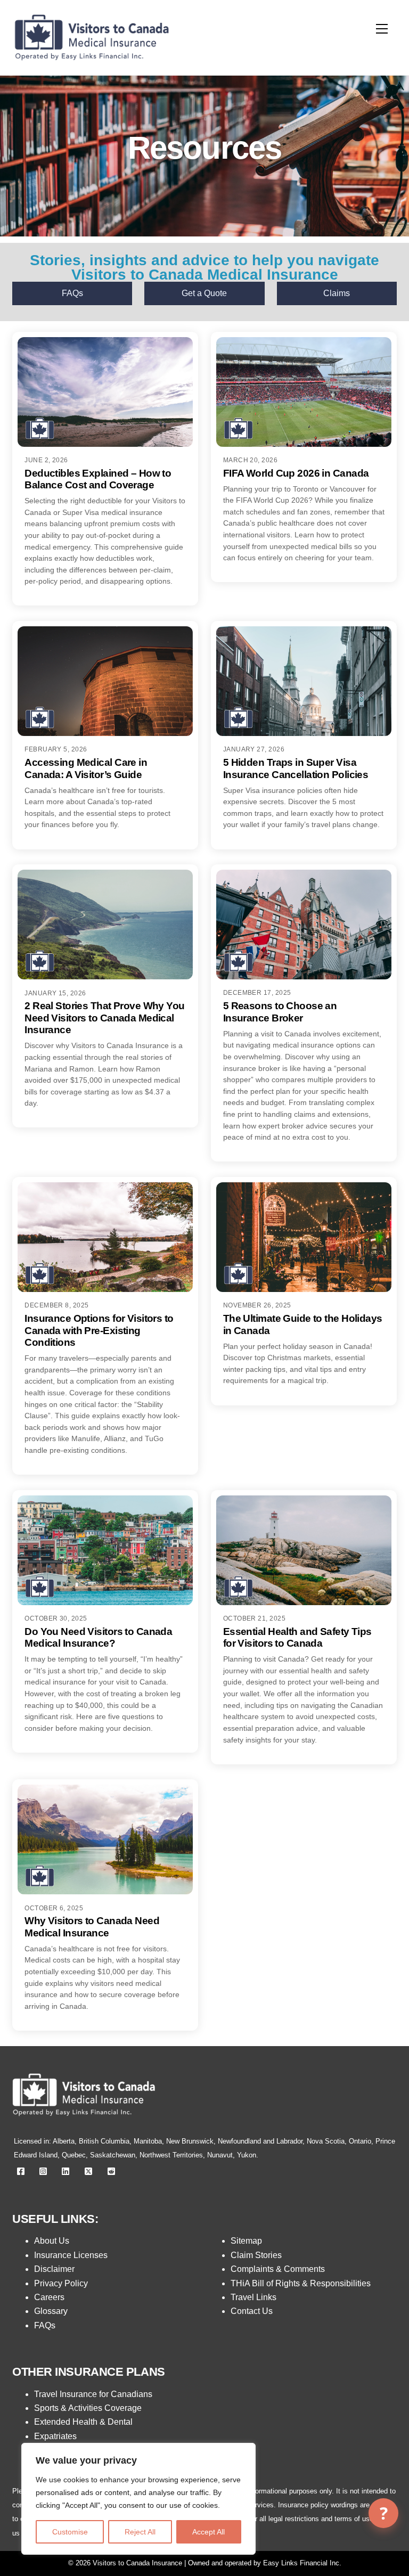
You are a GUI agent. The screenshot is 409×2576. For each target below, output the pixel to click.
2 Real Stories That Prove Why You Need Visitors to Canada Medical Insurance (104, 1018)
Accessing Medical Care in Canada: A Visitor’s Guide (86, 768)
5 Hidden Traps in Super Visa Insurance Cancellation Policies (296, 768)
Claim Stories (256, 2255)
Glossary (51, 2311)
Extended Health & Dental (83, 2422)
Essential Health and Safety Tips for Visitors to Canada (297, 1637)
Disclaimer (54, 2269)
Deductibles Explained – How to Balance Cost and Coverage (98, 479)
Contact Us (252, 2311)
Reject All (140, 2532)
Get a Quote (204, 293)
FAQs (72, 293)
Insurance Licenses (71, 2255)
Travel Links (253, 2297)
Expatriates (55, 2436)
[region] (138, 2499)
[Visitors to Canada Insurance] (92, 64)
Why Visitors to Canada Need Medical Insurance (92, 1927)
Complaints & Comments (278, 2269)
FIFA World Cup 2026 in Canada (296, 473)
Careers (49, 2297)
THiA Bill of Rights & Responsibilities (301, 2283)
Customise (70, 2532)
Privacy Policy (61, 2283)
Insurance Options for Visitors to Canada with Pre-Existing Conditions (99, 1330)
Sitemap (246, 2241)
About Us (52, 2241)
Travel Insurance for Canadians (93, 2394)
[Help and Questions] (383, 2513)
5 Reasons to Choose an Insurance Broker (280, 1012)
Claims (337, 293)
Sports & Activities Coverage (88, 2408)
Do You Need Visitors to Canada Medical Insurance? (98, 1637)
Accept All (208, 2532)
